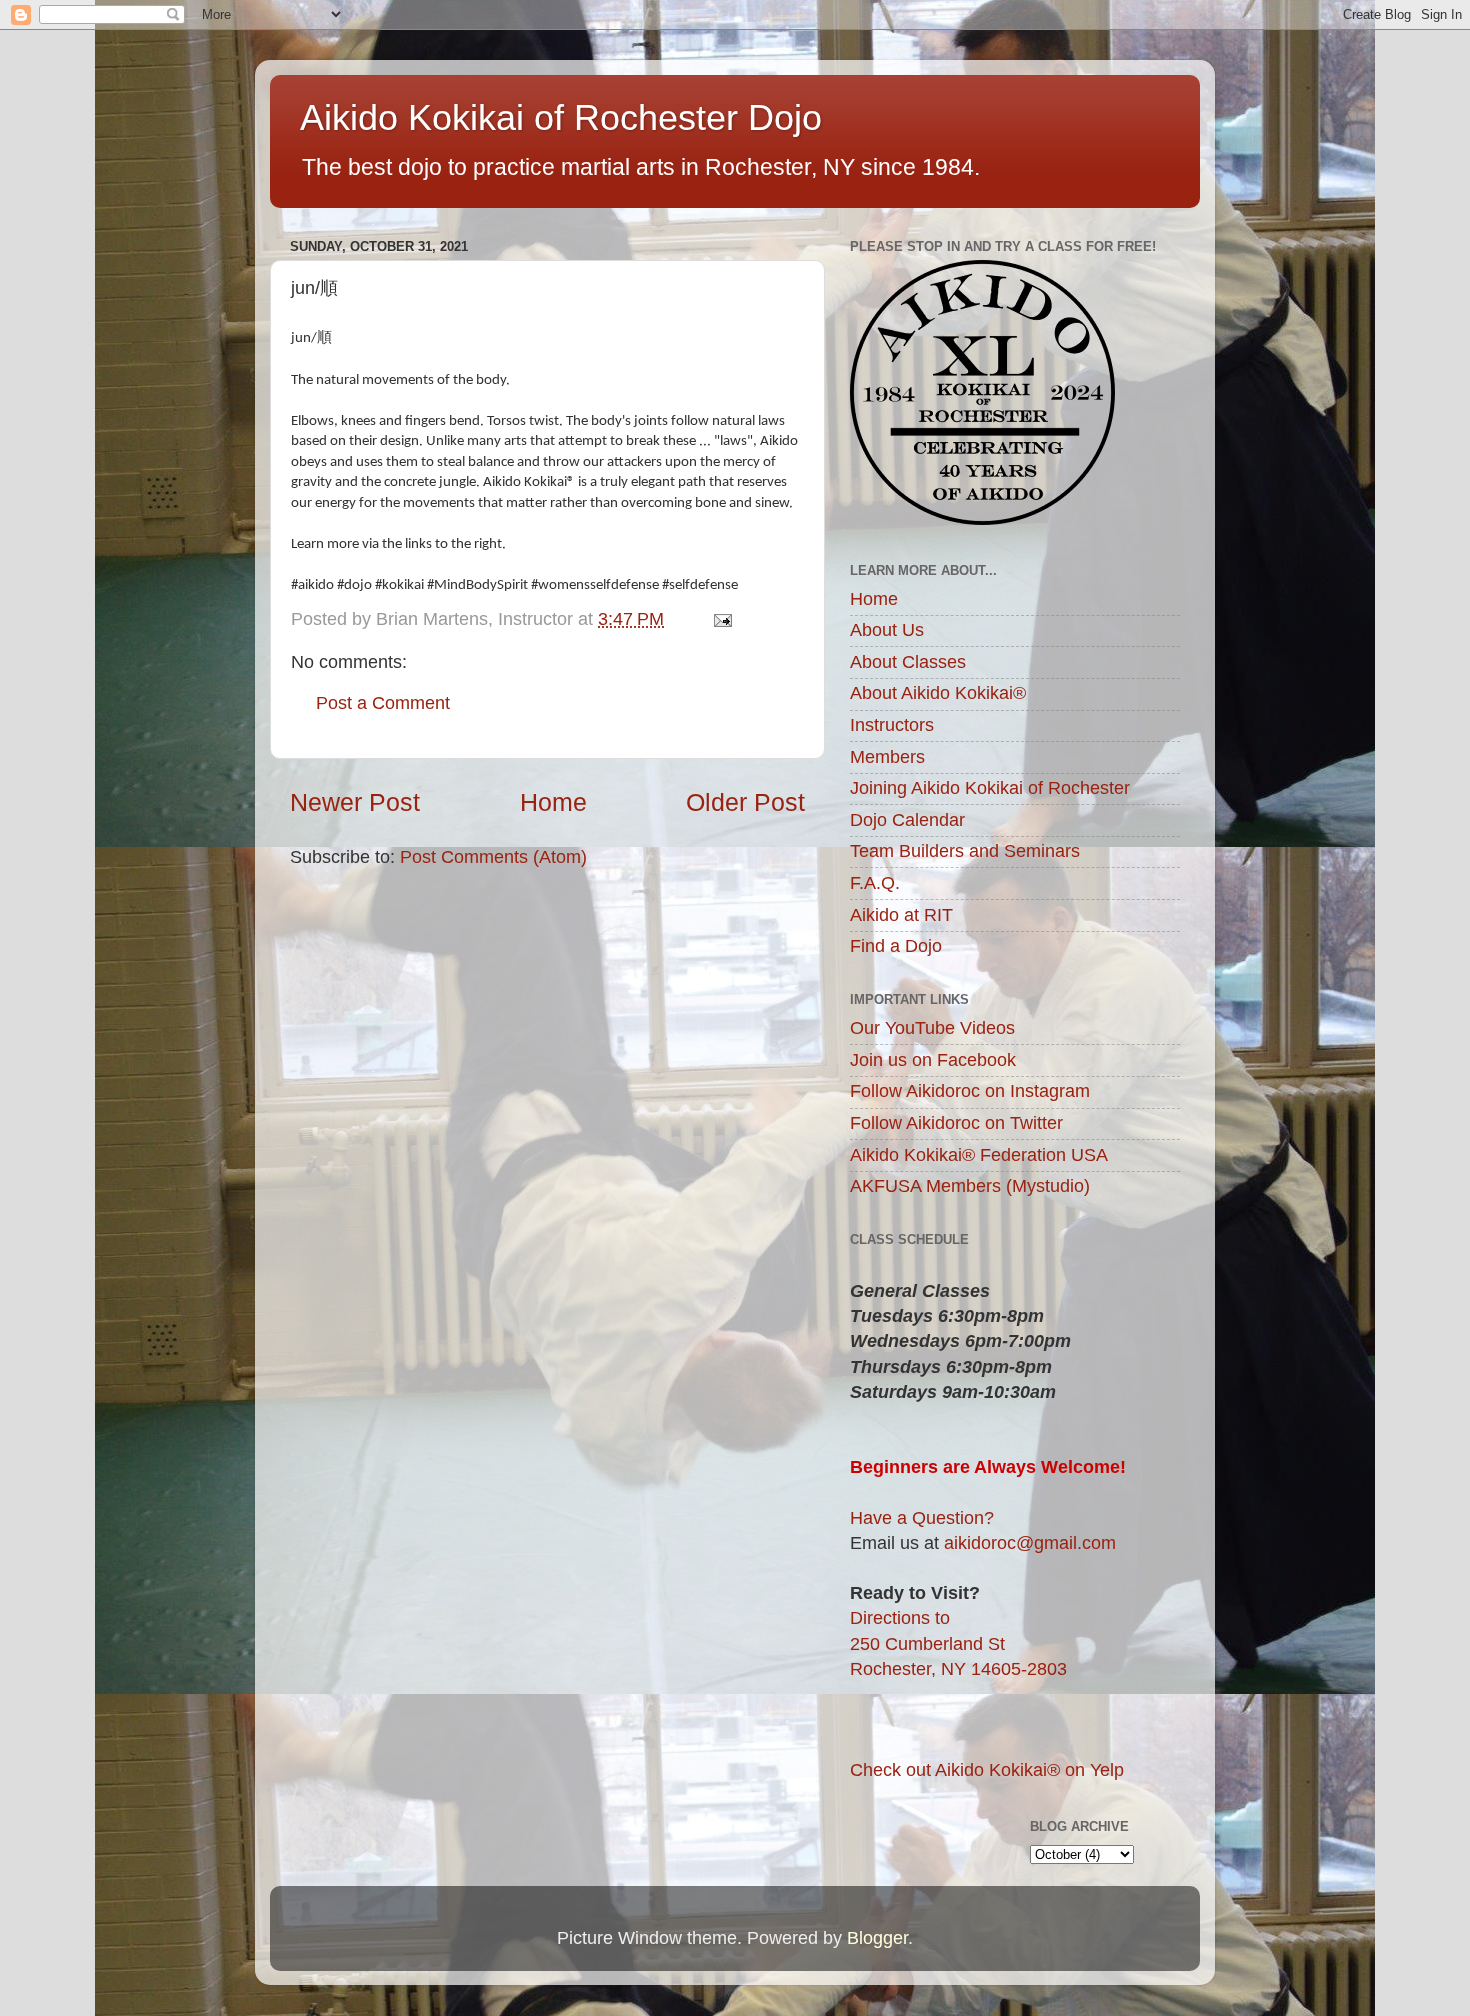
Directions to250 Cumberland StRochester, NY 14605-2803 (958, 1643)
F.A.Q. (875, 883)
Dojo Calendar (907, 820)
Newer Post (355, 802)
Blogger (877, 1938)
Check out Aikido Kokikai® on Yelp (987, 1770)
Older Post (745, 802)
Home (553, 802)
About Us (887, 630)
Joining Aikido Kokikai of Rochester (990, 788)
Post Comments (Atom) (493, 857)
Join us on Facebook (933, 1060)
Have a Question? (922, 1518)
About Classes (908, 662)
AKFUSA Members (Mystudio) (970, 1186)
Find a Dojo (896, 946)
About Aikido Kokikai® (938, 693)
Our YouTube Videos (932, 1028)
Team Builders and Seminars (965, 851)
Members (887, 757)
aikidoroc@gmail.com (1030, 1543)
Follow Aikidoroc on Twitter (956, 1123)
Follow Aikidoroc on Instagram (970, 1091)
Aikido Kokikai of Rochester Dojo (561, 117)
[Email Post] (721, 619)
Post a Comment (383, 703)
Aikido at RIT (901, 915)
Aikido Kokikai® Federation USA (979, 1155)
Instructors (892, 725)
